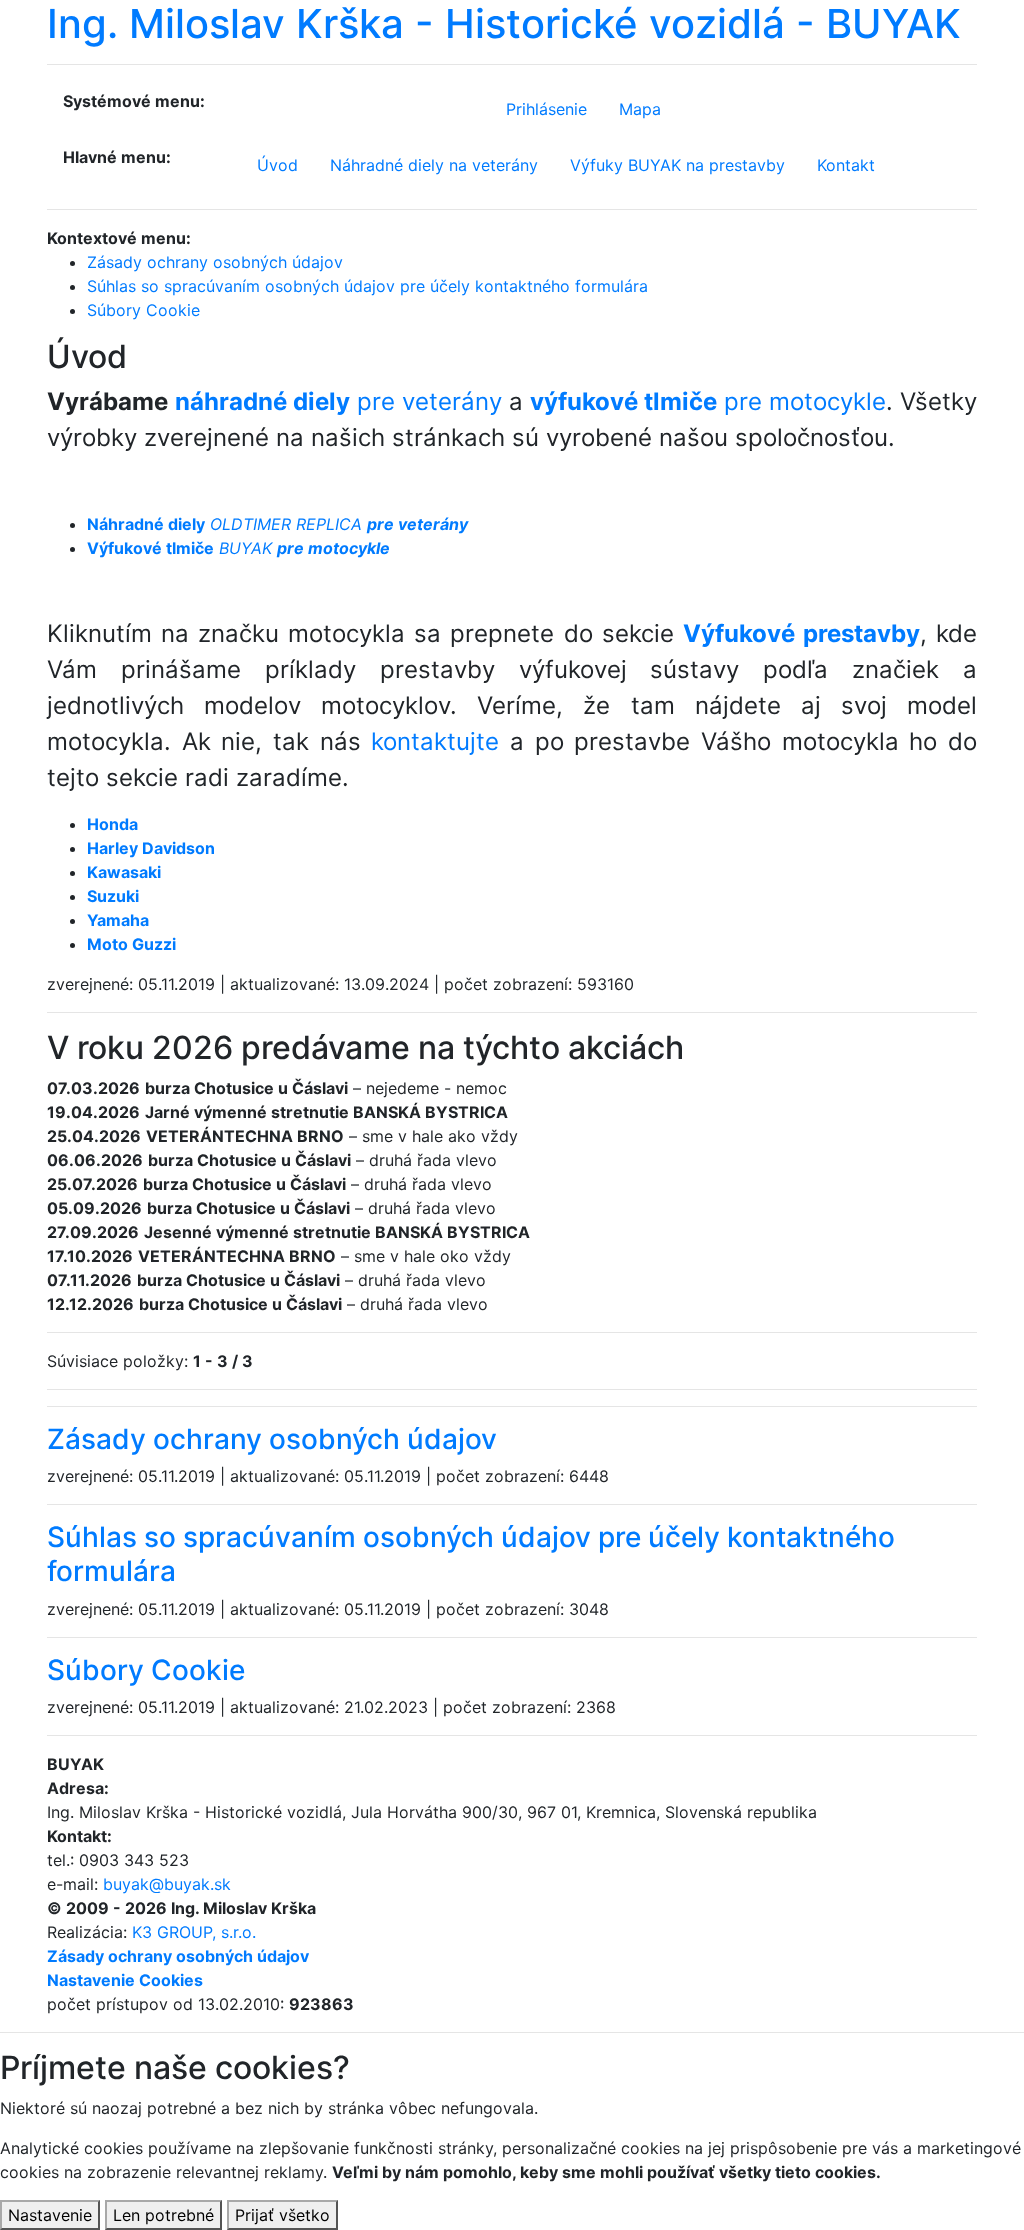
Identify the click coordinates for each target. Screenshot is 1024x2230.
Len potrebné (163, 2215)
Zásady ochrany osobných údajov (272, 1439)
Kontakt (846, 165)
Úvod (277, 165)
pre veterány (338, 401)
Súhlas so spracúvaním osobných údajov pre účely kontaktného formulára (471, 1554)
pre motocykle (708, 401)
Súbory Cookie (146, 1670)
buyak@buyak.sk (167, 1884)
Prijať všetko (282, 2215)
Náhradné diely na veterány (434, 165)
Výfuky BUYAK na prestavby (677, 165)
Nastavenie (50, 2215)
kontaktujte (435, 741)
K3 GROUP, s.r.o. (194, 1932)
